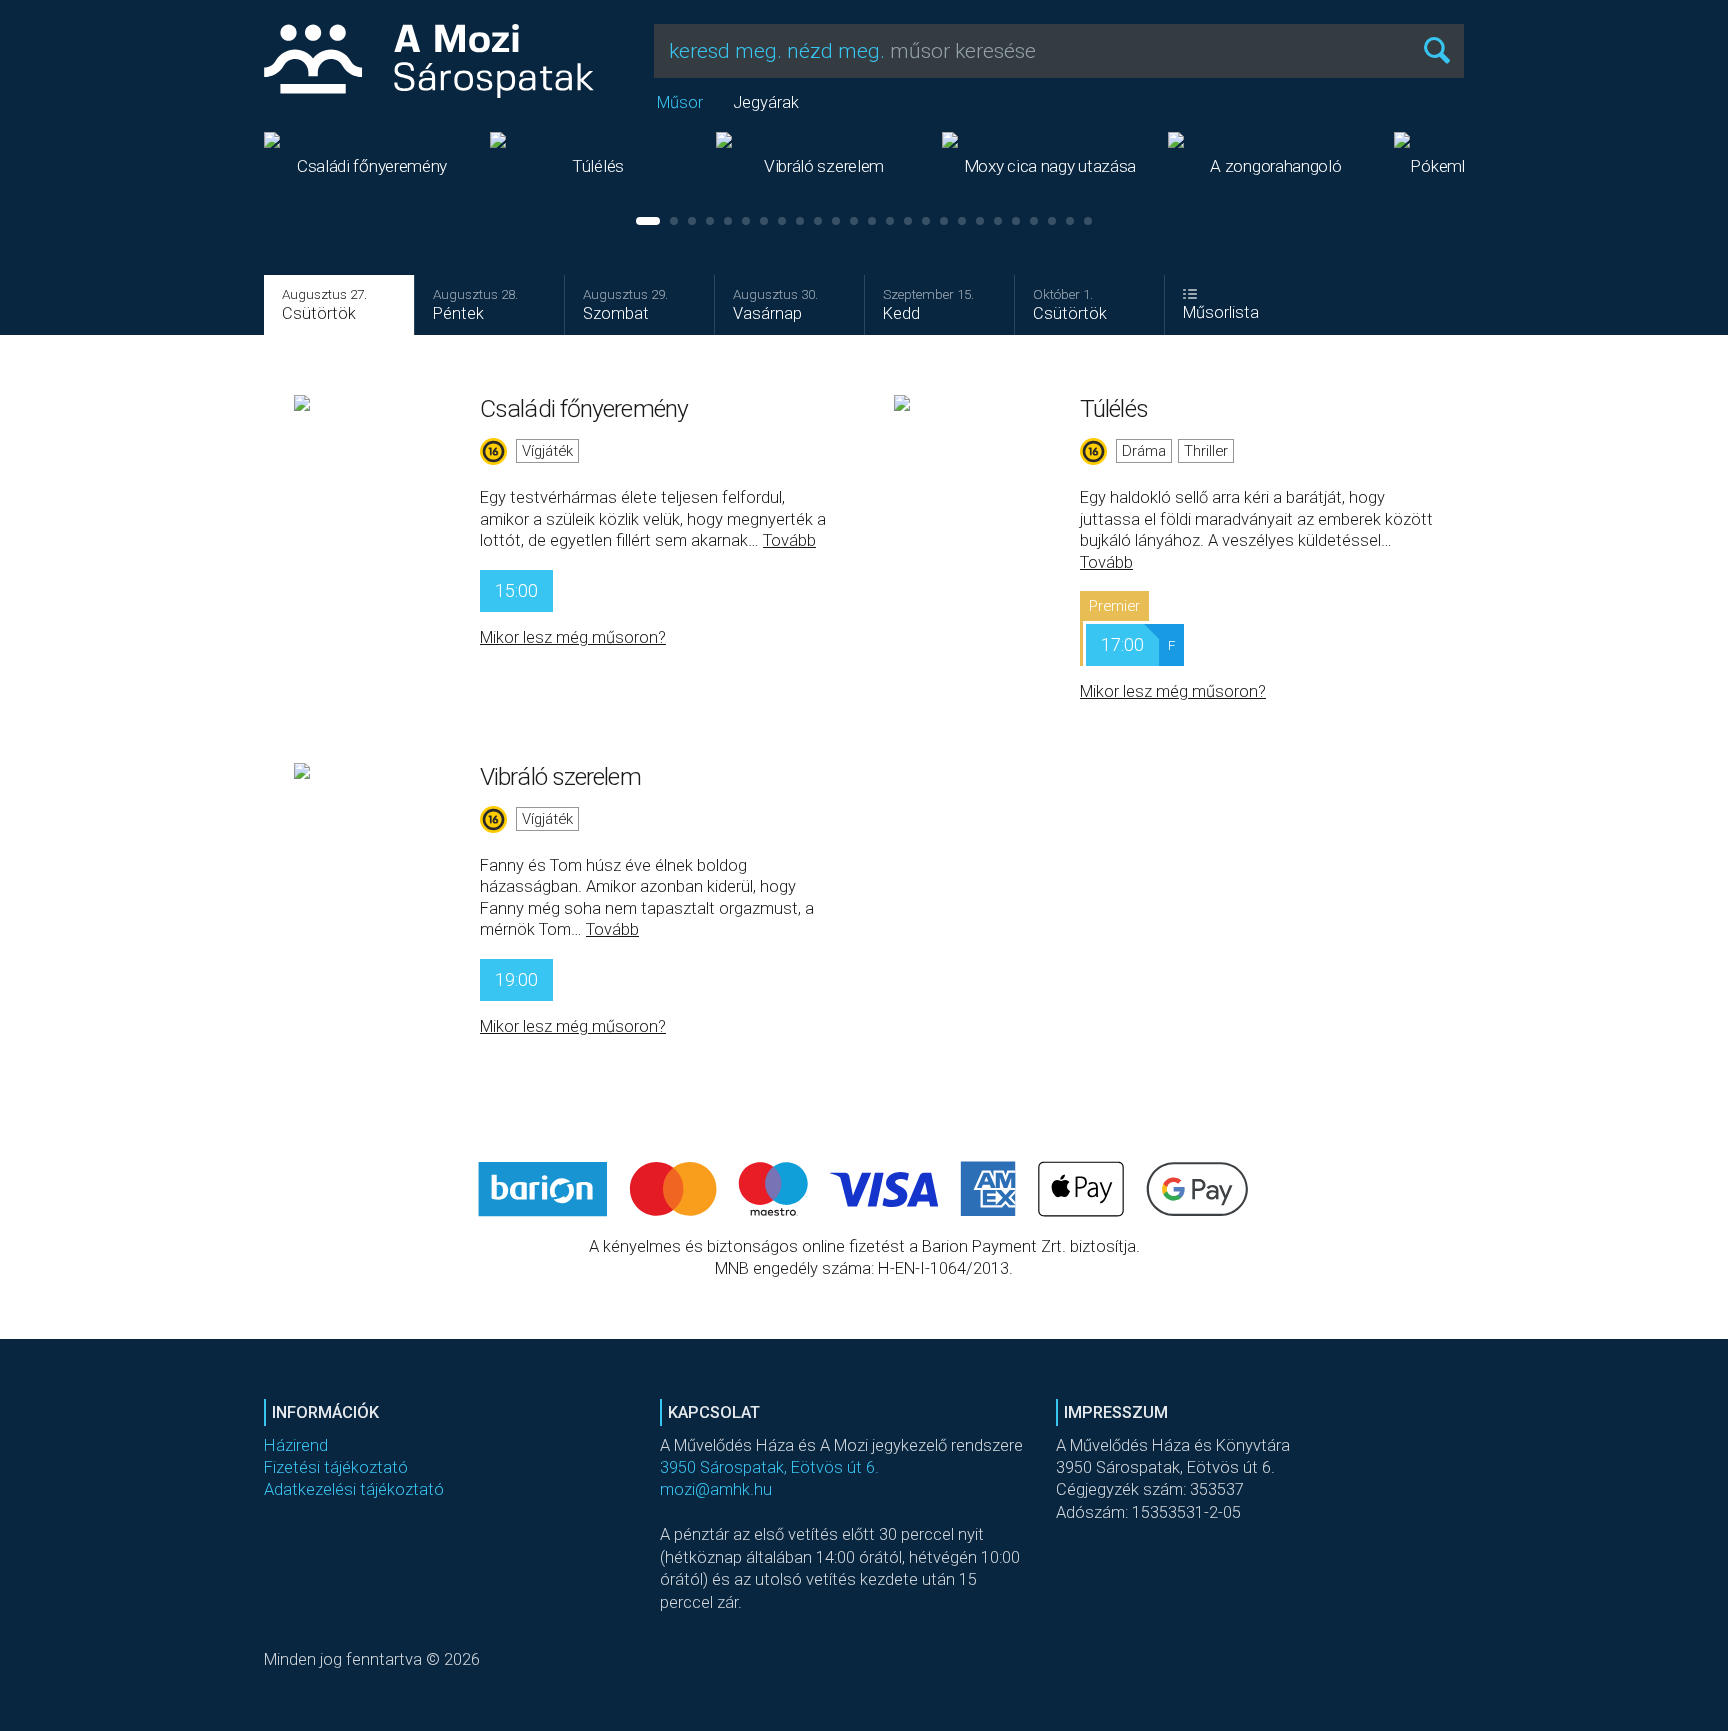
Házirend (296, 1445)
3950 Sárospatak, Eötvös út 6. (769, 1467)
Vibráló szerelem (560, 776)
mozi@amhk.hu (716, 1489)
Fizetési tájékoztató (336, 1467)
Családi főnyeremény (584, 408)
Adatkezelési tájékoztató (354, 1489)
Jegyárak (766, 102)
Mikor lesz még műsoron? (573, 637)
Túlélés (1114, 408)
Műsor (680, 102)
